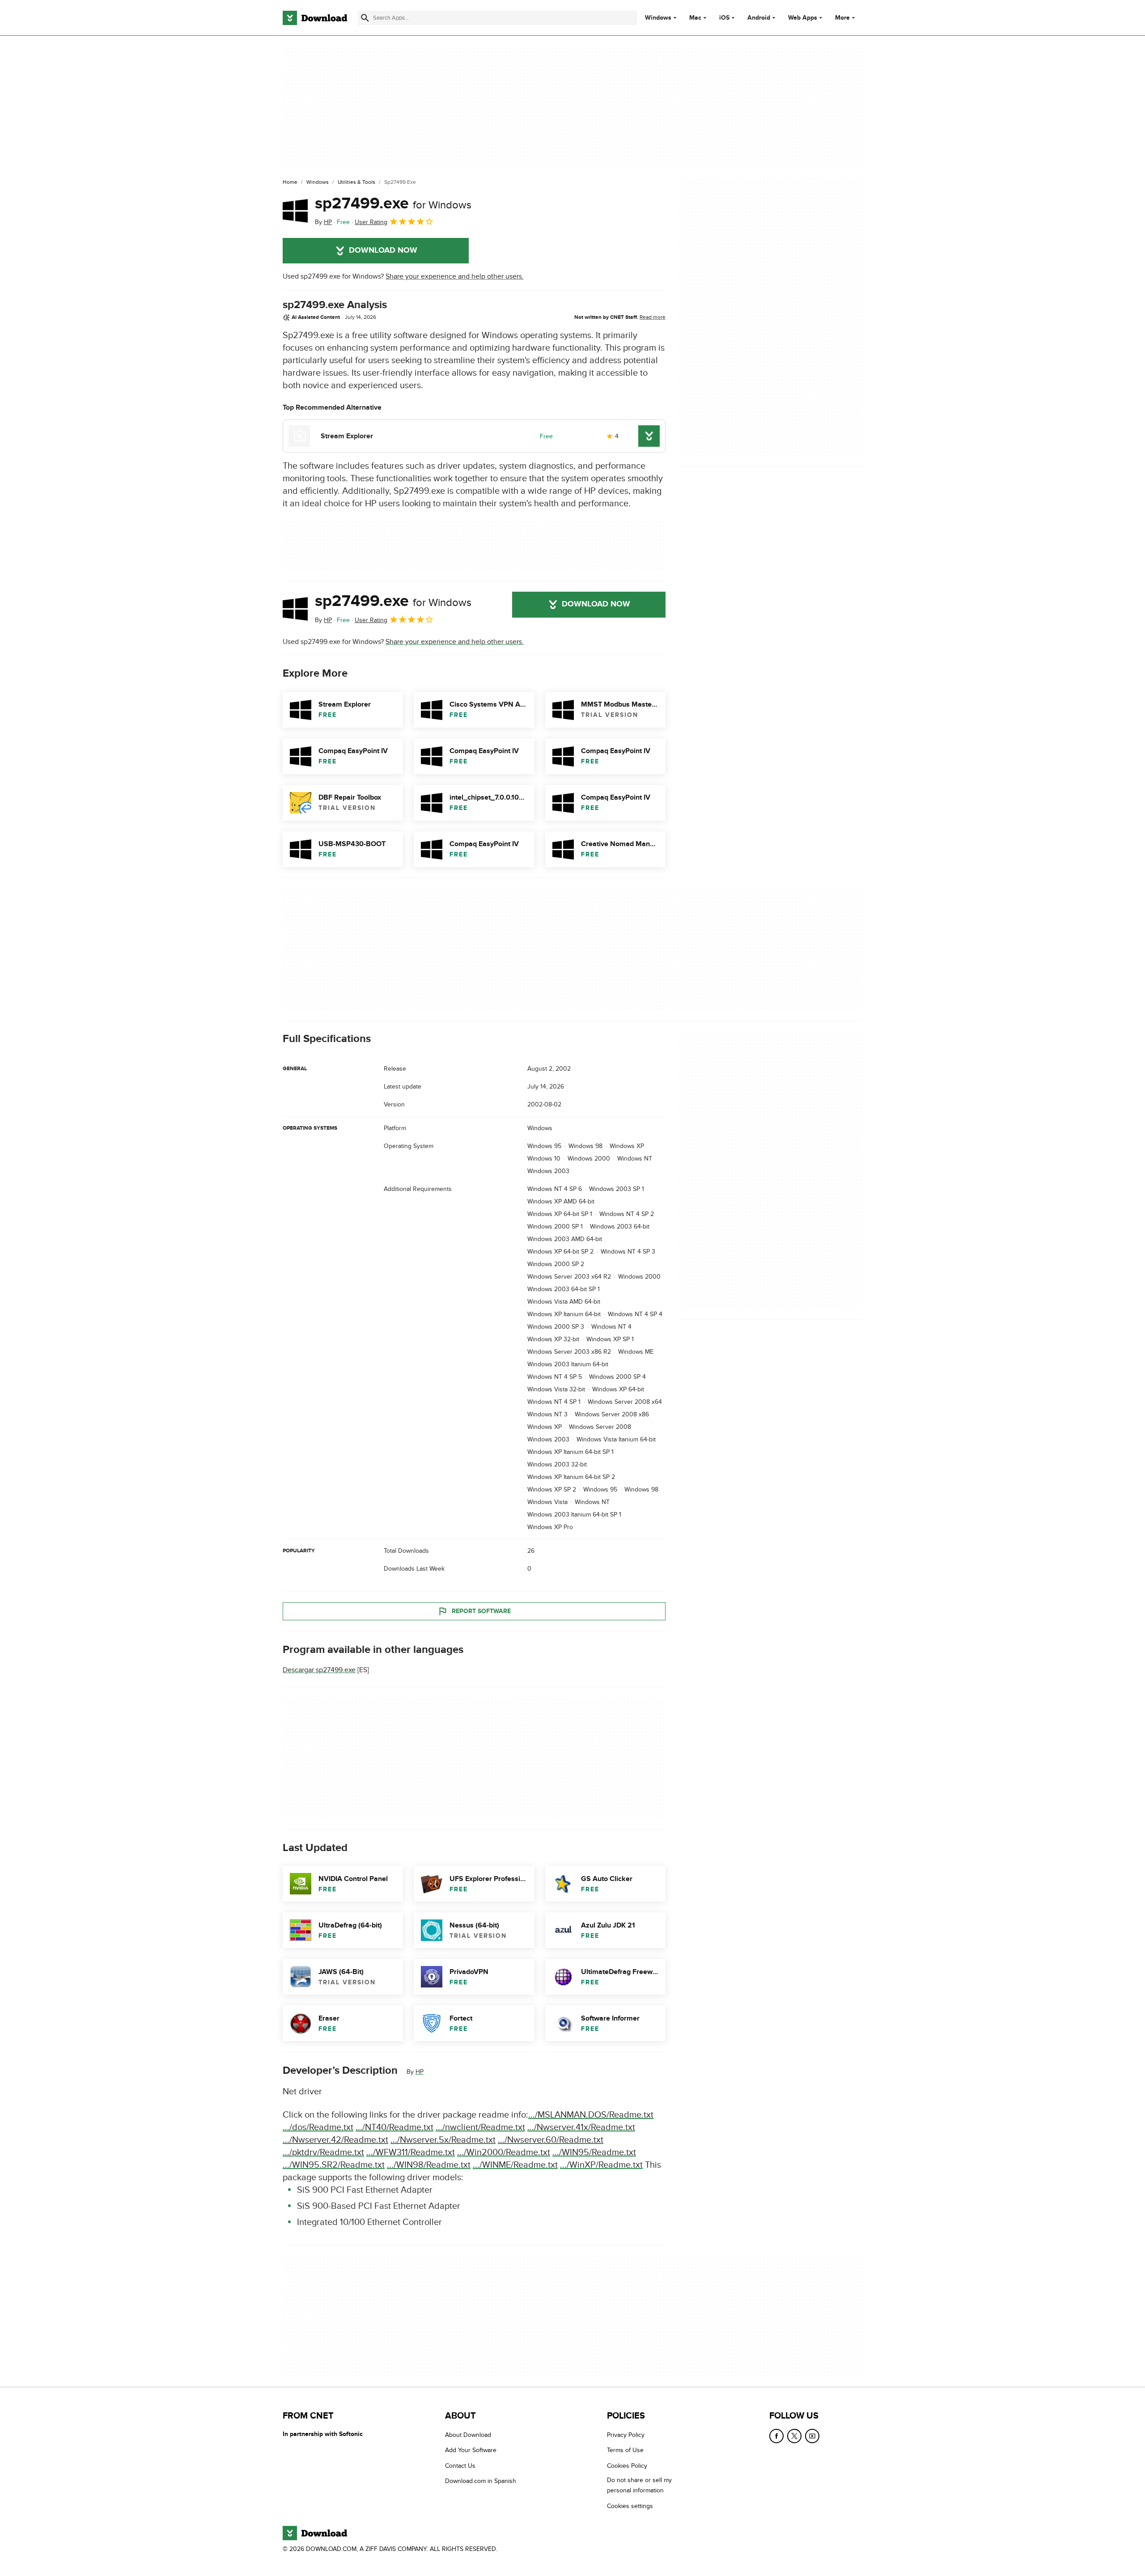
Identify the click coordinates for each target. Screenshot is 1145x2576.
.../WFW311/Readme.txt (411, 2152)
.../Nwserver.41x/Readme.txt (581, 2127)
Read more (653, 317)
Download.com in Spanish (481, 2481)
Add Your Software (471, 2451)
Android (759, 18)
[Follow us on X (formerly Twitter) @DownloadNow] (794, 2436)
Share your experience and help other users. (455, 276)
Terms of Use (625, 2451)
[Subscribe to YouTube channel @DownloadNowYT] (812, 2436)
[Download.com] (315, 18)
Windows (658, 18)
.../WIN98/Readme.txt (429, 2165)
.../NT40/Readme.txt (394, 2127)
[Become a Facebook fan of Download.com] (776, 2436)
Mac (695, 18)
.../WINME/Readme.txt (515, 2165)
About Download (468, 2435)
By (323, 222)
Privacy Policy (626, 2435)
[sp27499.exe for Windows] (295, 211)
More (842, 18)
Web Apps (803, 18)
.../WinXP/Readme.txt (601, 2165)
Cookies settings (630, 2506)
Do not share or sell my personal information (639, 2486)
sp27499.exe (393, 203)
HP (420, 2072)
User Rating (371, 222)
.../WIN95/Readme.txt (594, 2152)
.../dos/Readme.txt (318, 2127)
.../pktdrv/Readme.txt (323, 2152)
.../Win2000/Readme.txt (504, 2152)
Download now (383, 250)
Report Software (481, 1611)
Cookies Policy (627, 2466)
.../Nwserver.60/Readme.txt (551, 2140)
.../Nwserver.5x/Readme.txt (443, 2140)
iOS (724, 18)
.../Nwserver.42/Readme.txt (335, 2140)
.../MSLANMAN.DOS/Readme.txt (591, 2114)
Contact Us (460, 2466)
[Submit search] (365, 18)
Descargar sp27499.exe (319, 1670)
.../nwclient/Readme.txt (480, 2127)
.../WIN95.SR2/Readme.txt (334, 2165)
